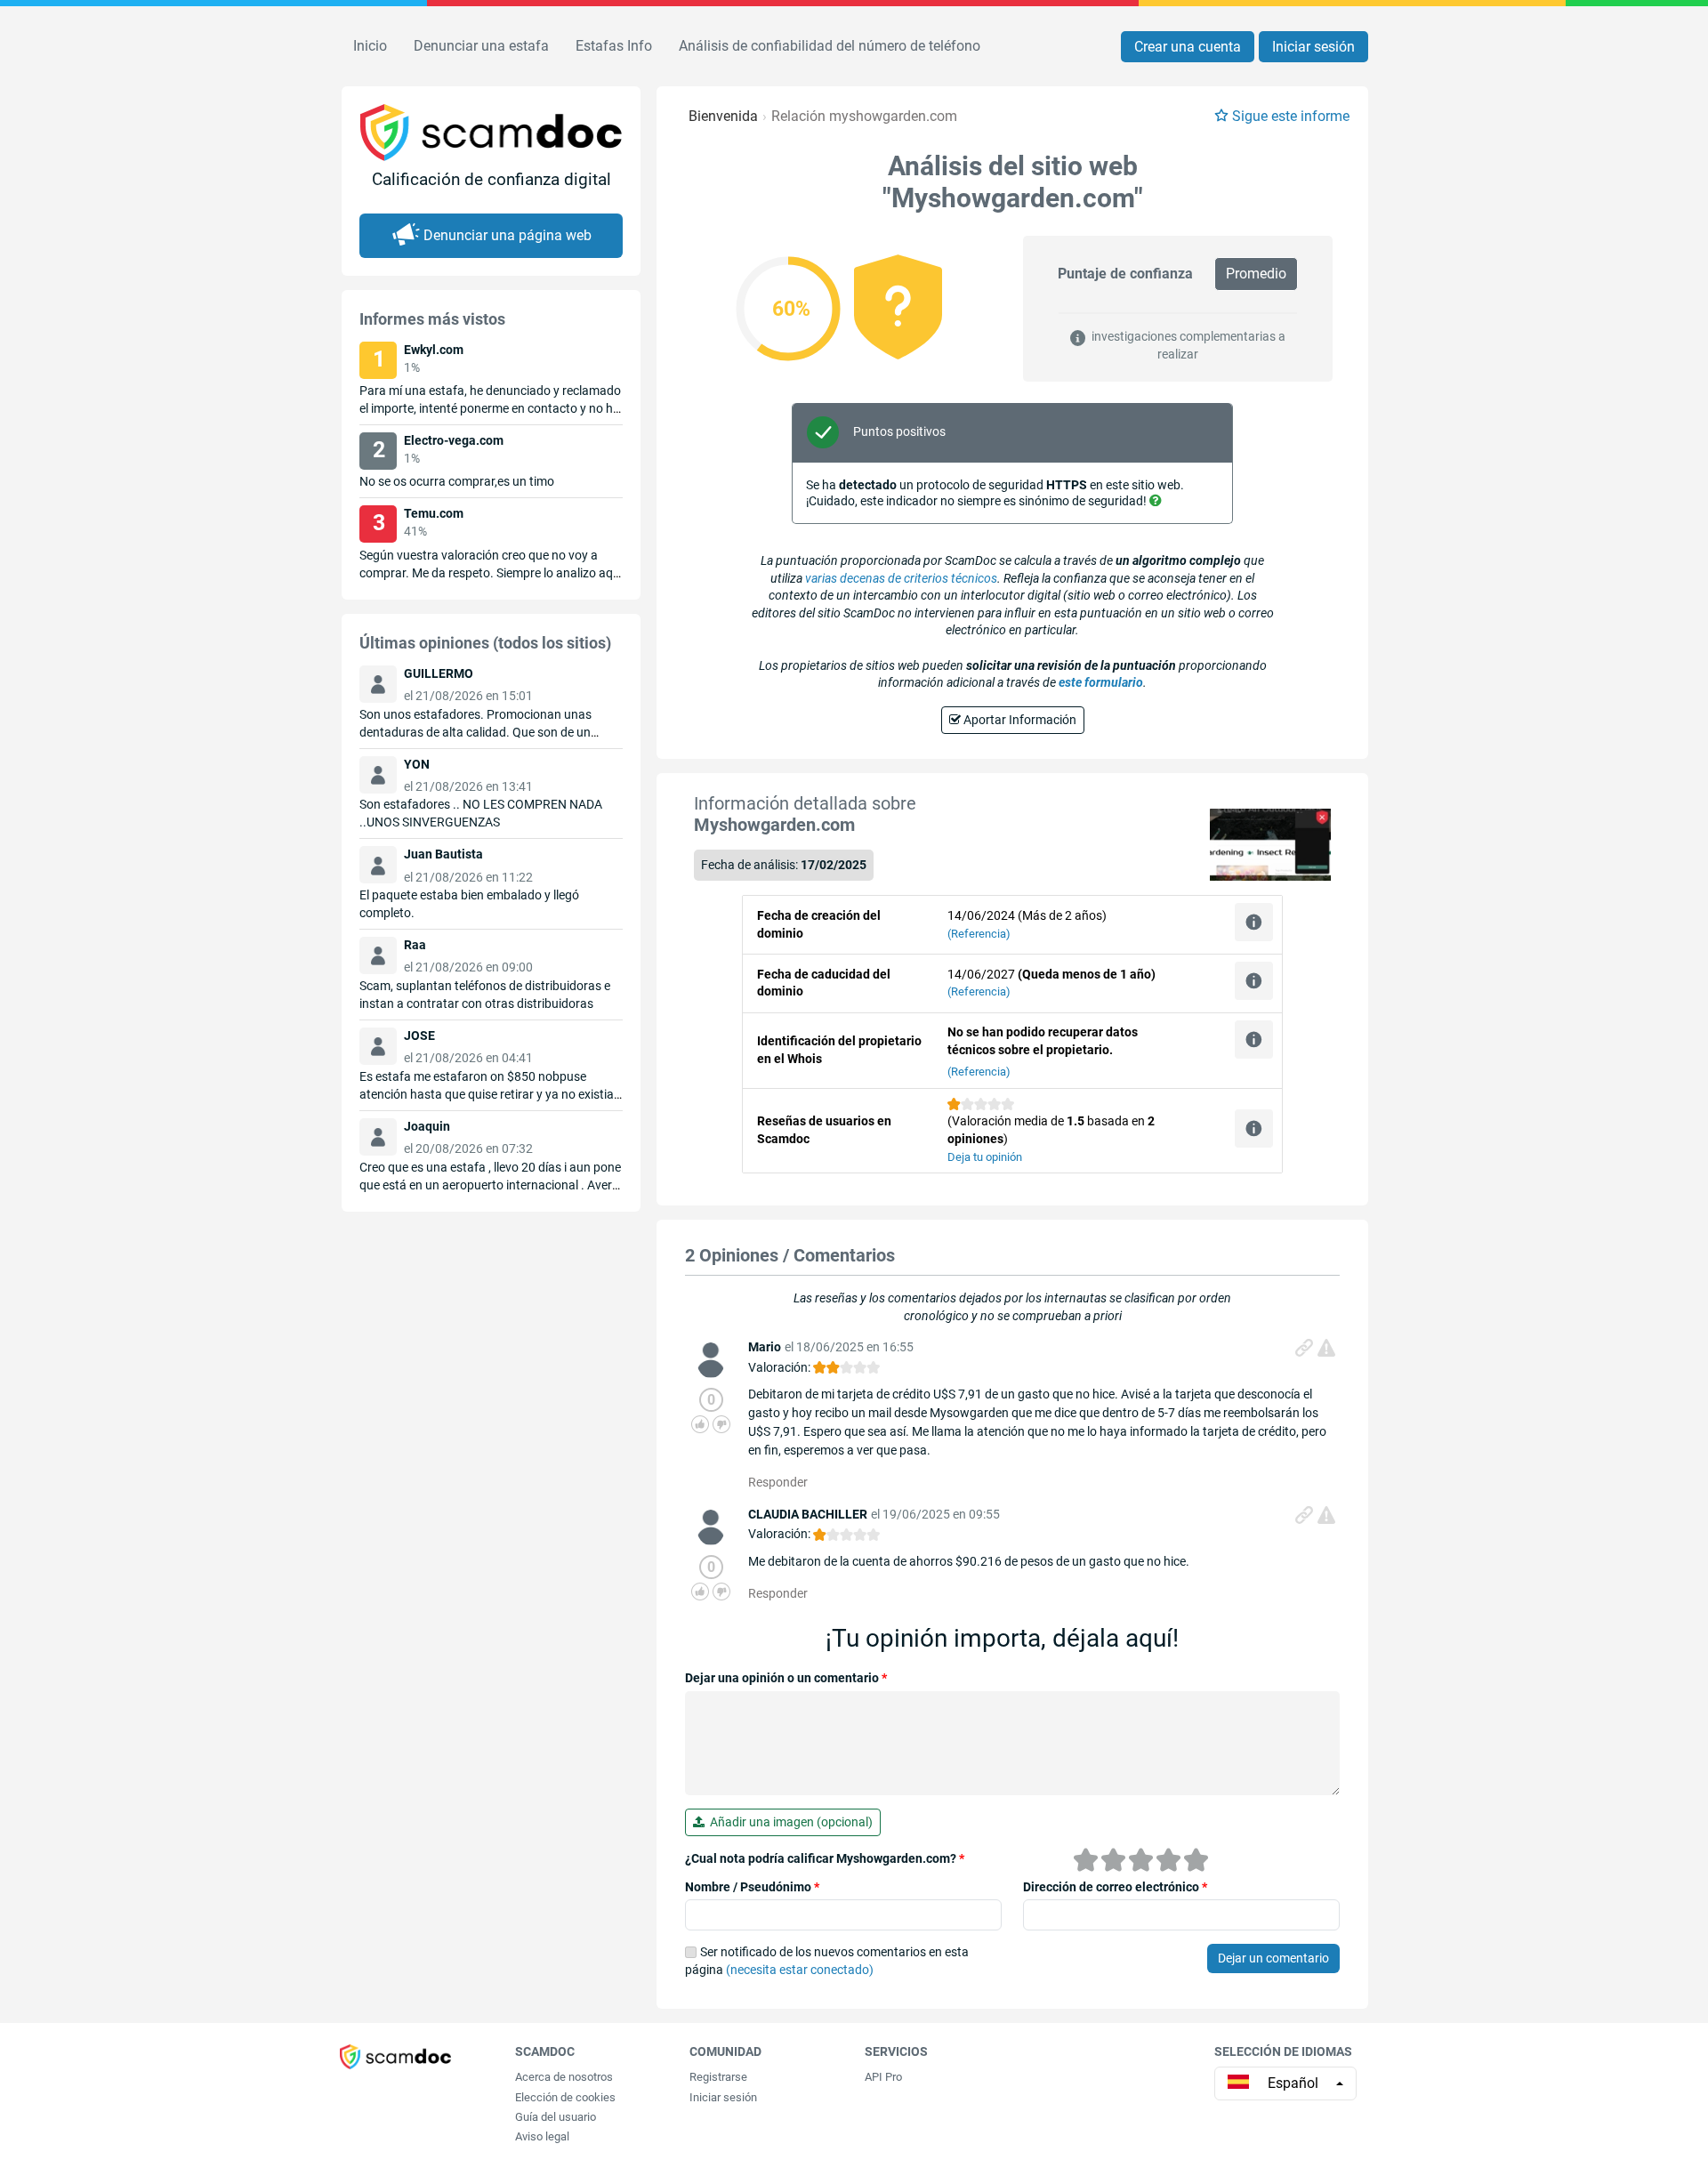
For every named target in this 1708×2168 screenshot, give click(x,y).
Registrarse (718, 2077)
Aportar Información (1019, 720)
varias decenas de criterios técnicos (901, 578)
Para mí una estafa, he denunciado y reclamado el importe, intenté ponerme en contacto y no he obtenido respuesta (490, 408)
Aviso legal (542, 2136)
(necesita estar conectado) (800, 1970)
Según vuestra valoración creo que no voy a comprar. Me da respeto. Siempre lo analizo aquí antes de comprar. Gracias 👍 (491, 573)
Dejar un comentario (1273, 1958)
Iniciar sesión (1313, 47)
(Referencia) (979, 934)
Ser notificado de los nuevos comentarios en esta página (827, 1961)
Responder (778, 1482)
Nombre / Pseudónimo (752, 1887)
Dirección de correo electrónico (1115, 1887)
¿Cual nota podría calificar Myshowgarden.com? (825, 1858)
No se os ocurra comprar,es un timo (457, 481)
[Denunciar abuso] (1326, 1348)
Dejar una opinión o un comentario (786, 1678)
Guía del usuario (556, 2117)
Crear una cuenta (1188, 47)
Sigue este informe (1291, 116)
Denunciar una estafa (481, 46)
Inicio (370, 46)
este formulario (1101, 682)
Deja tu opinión (985, 1157)
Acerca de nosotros (564, 2077)
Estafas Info (614, 46)
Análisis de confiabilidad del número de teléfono (830, 46)
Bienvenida (723, 116)
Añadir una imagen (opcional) (789, 1822)
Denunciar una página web (508, 235)
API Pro (883, 2077)
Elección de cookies (565, 2097)
